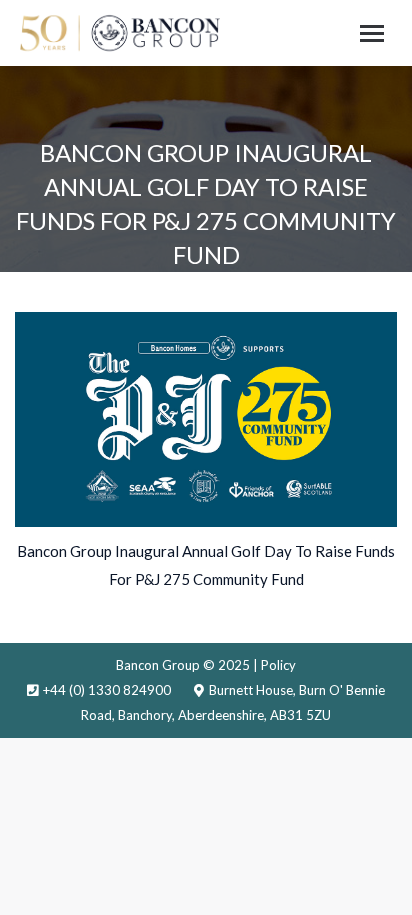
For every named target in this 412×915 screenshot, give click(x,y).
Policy (278, 665)
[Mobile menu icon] (372, 33)
